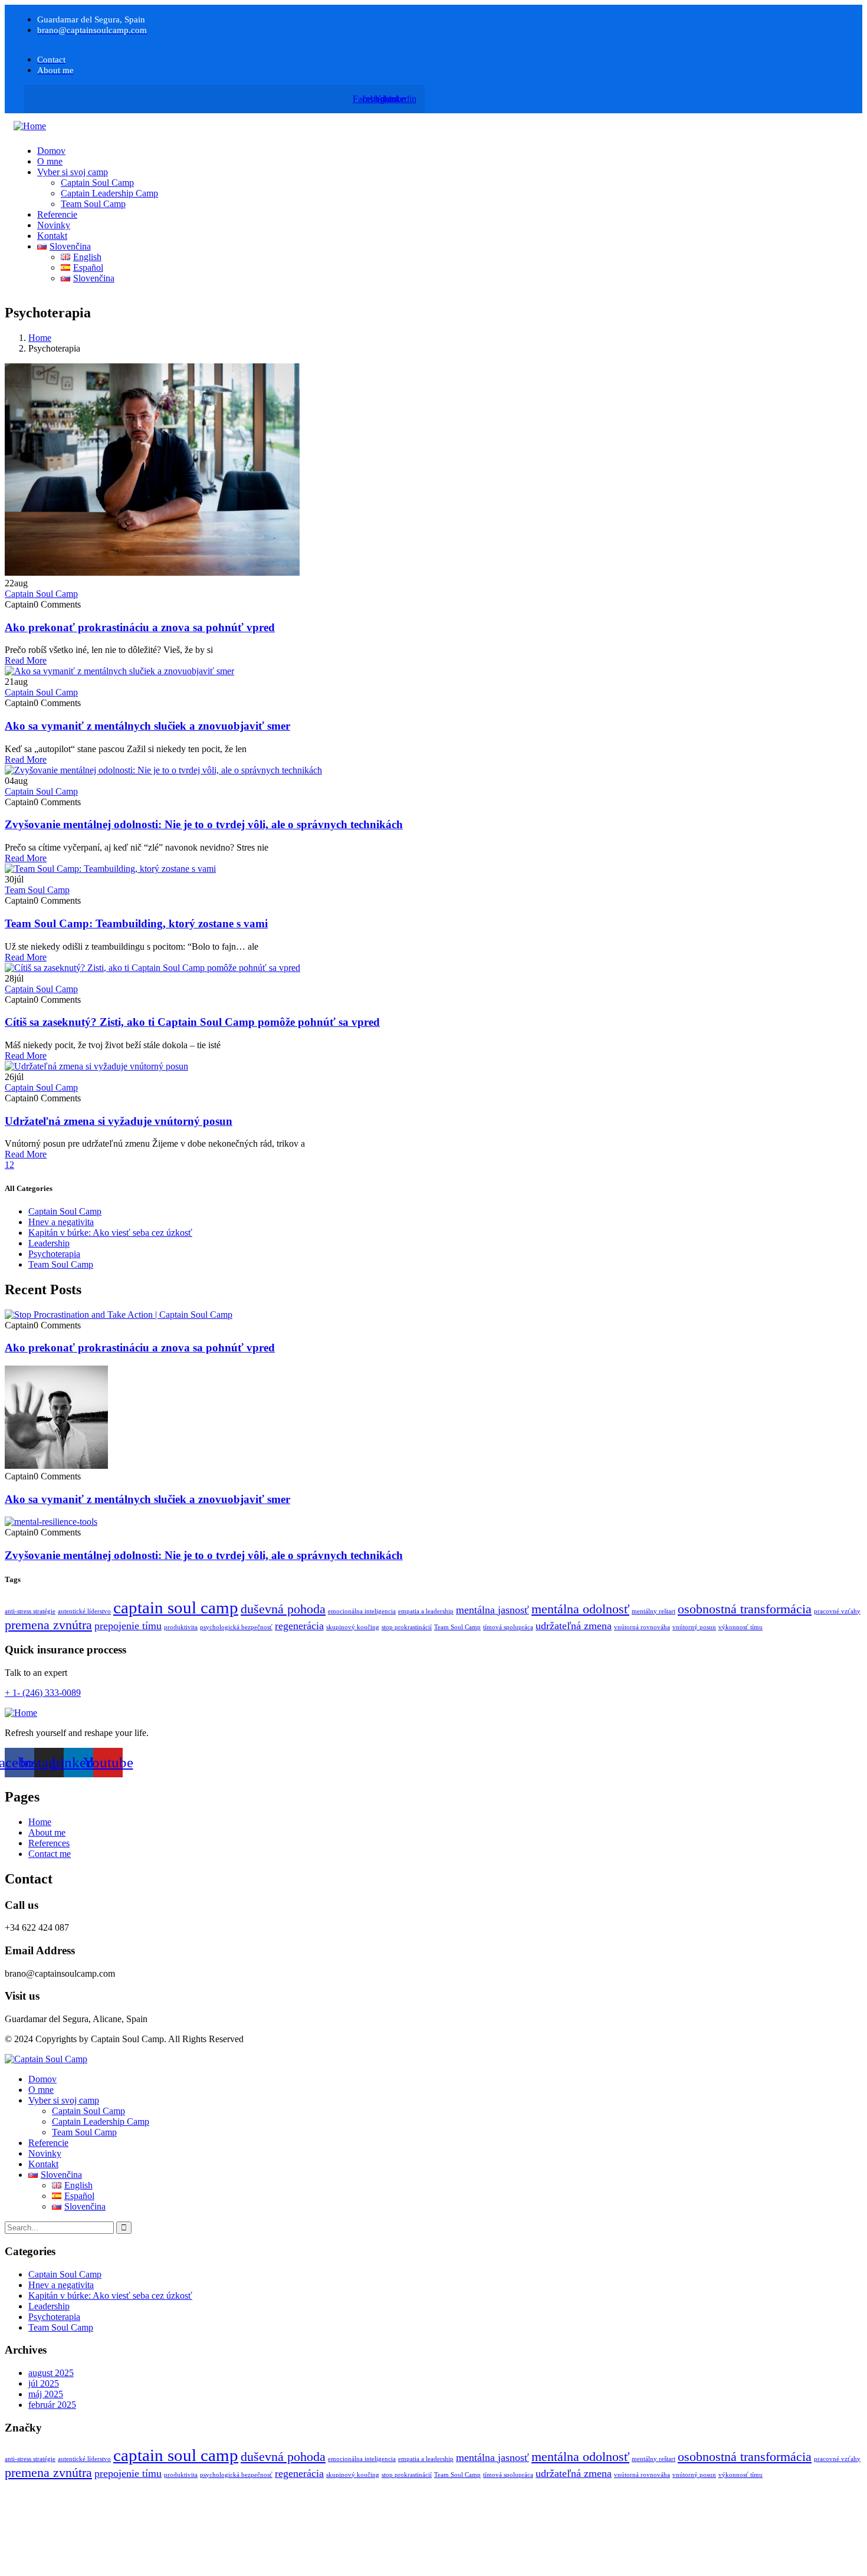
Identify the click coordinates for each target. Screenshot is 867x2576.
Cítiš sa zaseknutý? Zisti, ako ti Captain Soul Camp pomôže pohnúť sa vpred (192, 1022)
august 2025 (51, 2373)
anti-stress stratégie (30, 1611)
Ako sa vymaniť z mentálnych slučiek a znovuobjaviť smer (147, 726)
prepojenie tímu (128, 1626)
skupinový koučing (353, 1627)
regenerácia (299, 1626)
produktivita (181, 1627)
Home (40, 338)
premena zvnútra (48, 1625)
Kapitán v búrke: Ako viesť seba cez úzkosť (110, 1233)
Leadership (49, 1243)
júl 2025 (44, 2383)
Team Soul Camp (37, 890)
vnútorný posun (694, 1627)
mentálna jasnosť (492, 1610)
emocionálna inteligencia (362, 1611)
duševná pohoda (283, 1609)
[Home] (30, 126)
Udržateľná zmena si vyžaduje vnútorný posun (119, 1121)
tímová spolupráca (508, 1627)
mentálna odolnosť (580, 1609)
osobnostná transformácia (745, 1609)
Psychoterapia (54, 1254)
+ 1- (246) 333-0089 (43, 1693)
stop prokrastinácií (407, 1627)
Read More (26, 660)
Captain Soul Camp (41, 594)
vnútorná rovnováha (642, 1627)
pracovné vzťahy (837, 1611)
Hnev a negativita (61, 1222)
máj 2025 (46, 2394)
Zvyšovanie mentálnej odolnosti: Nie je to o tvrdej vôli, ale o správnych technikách (204, 824)
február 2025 (52, 2405)
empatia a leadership (426, 1611)
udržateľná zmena (574, 1626)
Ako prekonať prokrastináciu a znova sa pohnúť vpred (140, 627)
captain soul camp (176, 1607)
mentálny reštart (653, 1611)
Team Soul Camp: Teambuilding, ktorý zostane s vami (136, 923)
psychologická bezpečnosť (236, 1627)
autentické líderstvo (84, 1611)
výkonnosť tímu (740, 1627)
